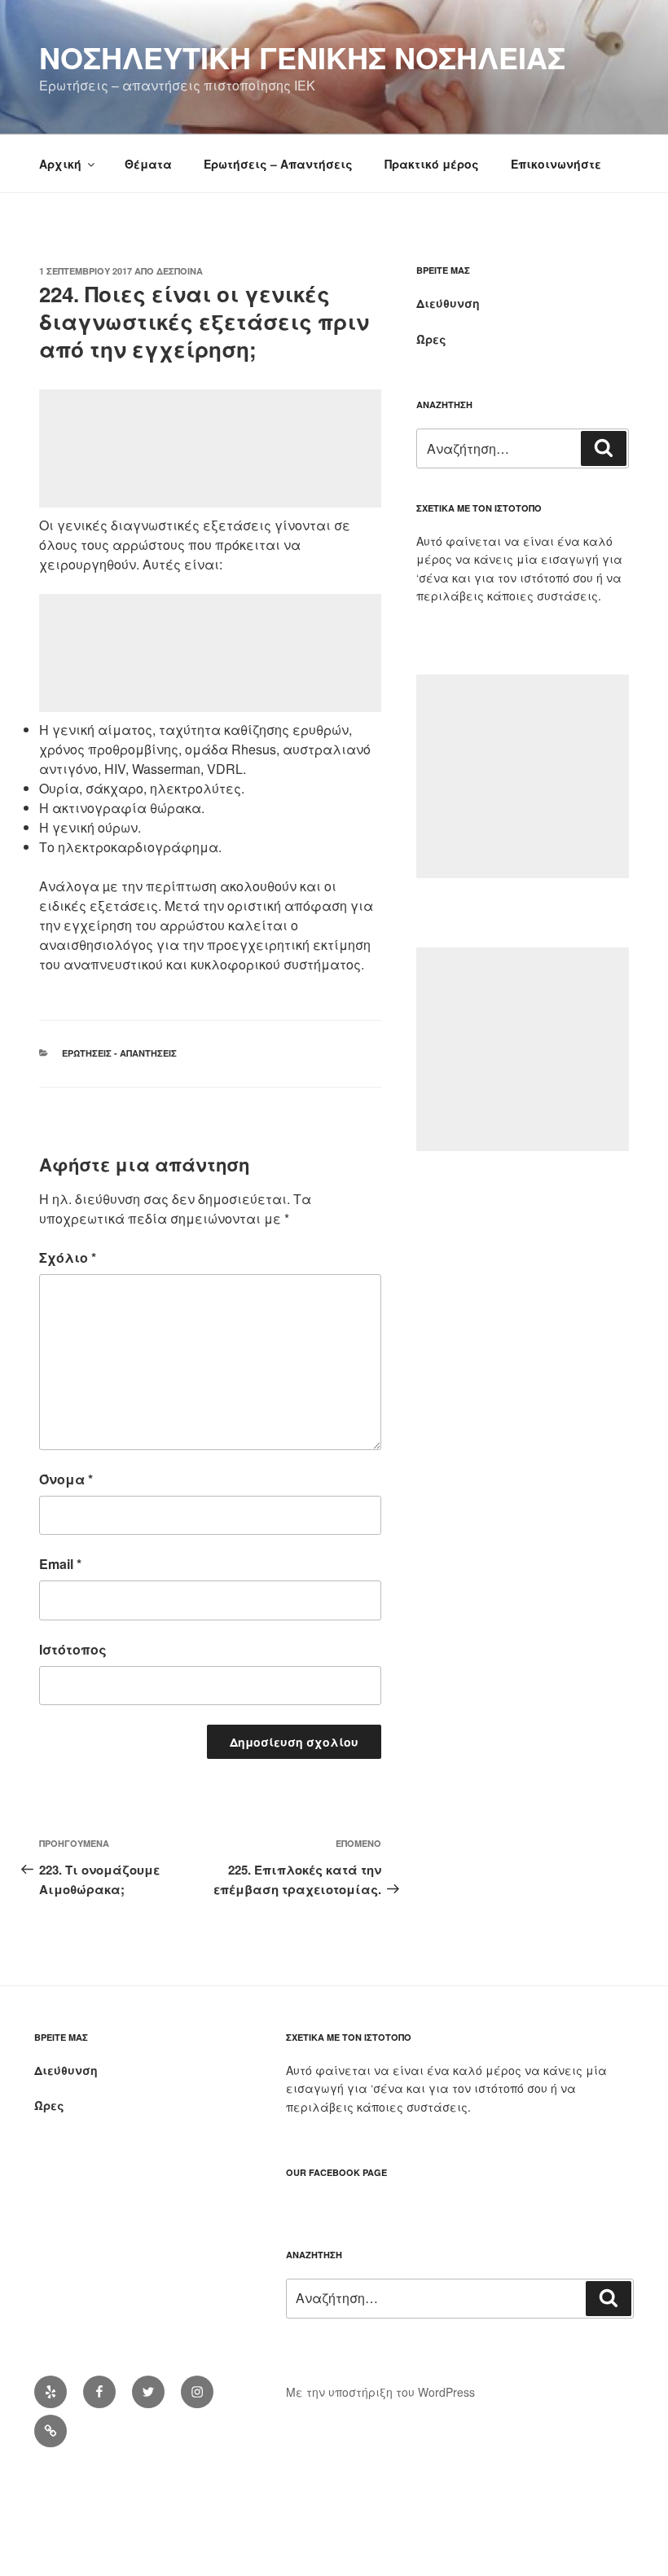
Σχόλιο (68, 1257)
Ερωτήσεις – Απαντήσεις (278, 164)
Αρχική (60, 164)
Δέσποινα (180, 271)
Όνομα (66, 1479)
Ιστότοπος (73, 1649)
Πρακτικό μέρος (432, 164)
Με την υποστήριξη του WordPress (380, 2392)
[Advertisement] (210, 448)
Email (60, 1564)
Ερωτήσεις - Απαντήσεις (119, 1053)
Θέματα (148, 164)
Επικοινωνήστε (556, 164)
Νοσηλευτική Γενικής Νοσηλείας (302, 57)
